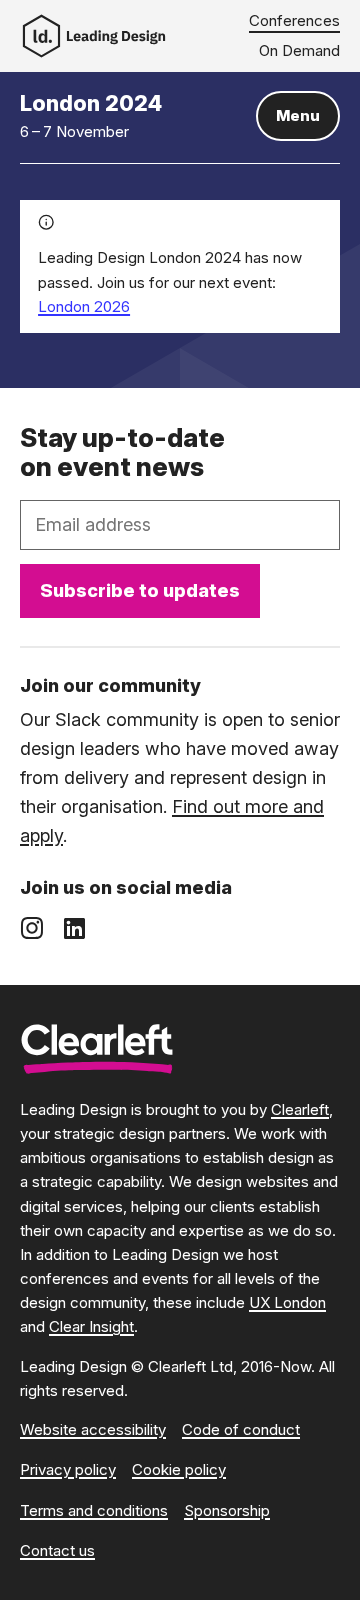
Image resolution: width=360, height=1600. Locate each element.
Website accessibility (93, 1429)
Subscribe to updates (140, 590)
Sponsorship (227, 1510)
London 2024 (91, 103)
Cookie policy (179, 1469)
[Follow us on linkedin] (74, 928)
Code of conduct (241, 1429)
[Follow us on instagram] (32, 928)
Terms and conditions (94, 1510)
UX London (287, 1302)
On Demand (299, 50)
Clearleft (300, 1109)
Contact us (57, 1550)
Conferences (294, 20)
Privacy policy (68, 1469)
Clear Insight (91, 1326)
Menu (298, 115)
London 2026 (84, 306)
